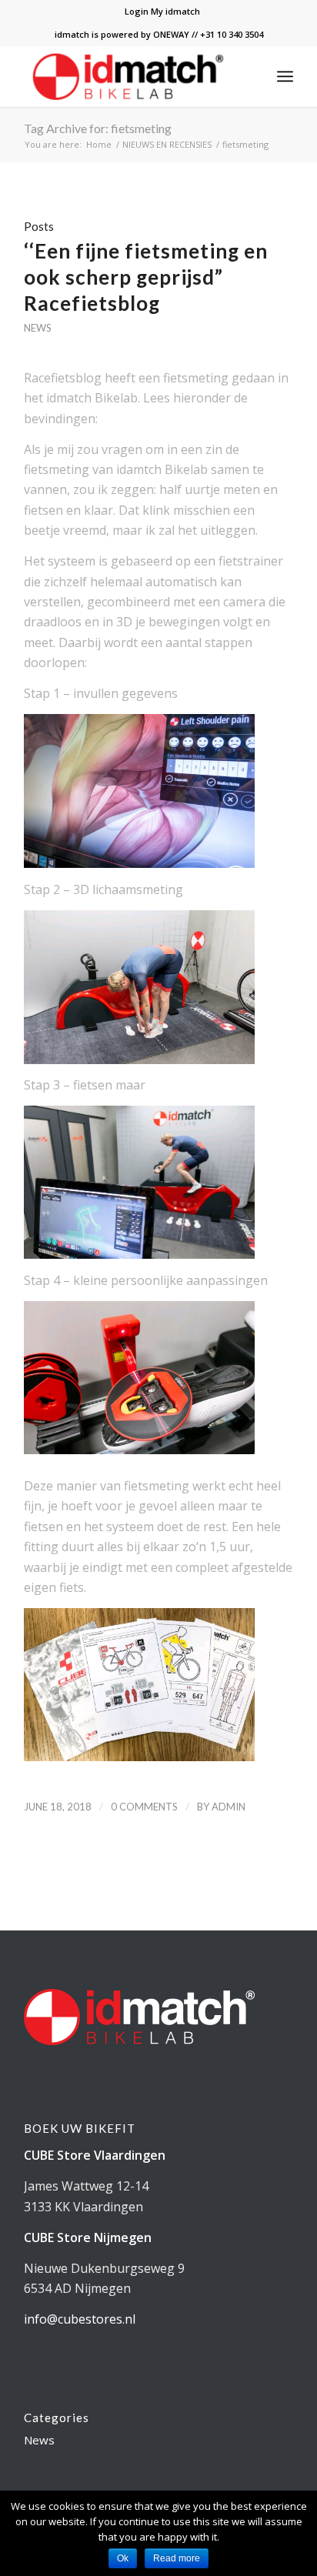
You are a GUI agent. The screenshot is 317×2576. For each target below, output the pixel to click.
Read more (177, 2558)
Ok (123, 2558)
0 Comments (144, 1807)
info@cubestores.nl (80, 2319)
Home (99, 144)
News (37, 328)
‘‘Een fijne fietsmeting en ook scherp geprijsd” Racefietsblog (146, 277)
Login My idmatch (162, 11)
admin (229, 1807)
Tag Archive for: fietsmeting (98, 128)
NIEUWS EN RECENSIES (167, 144)
